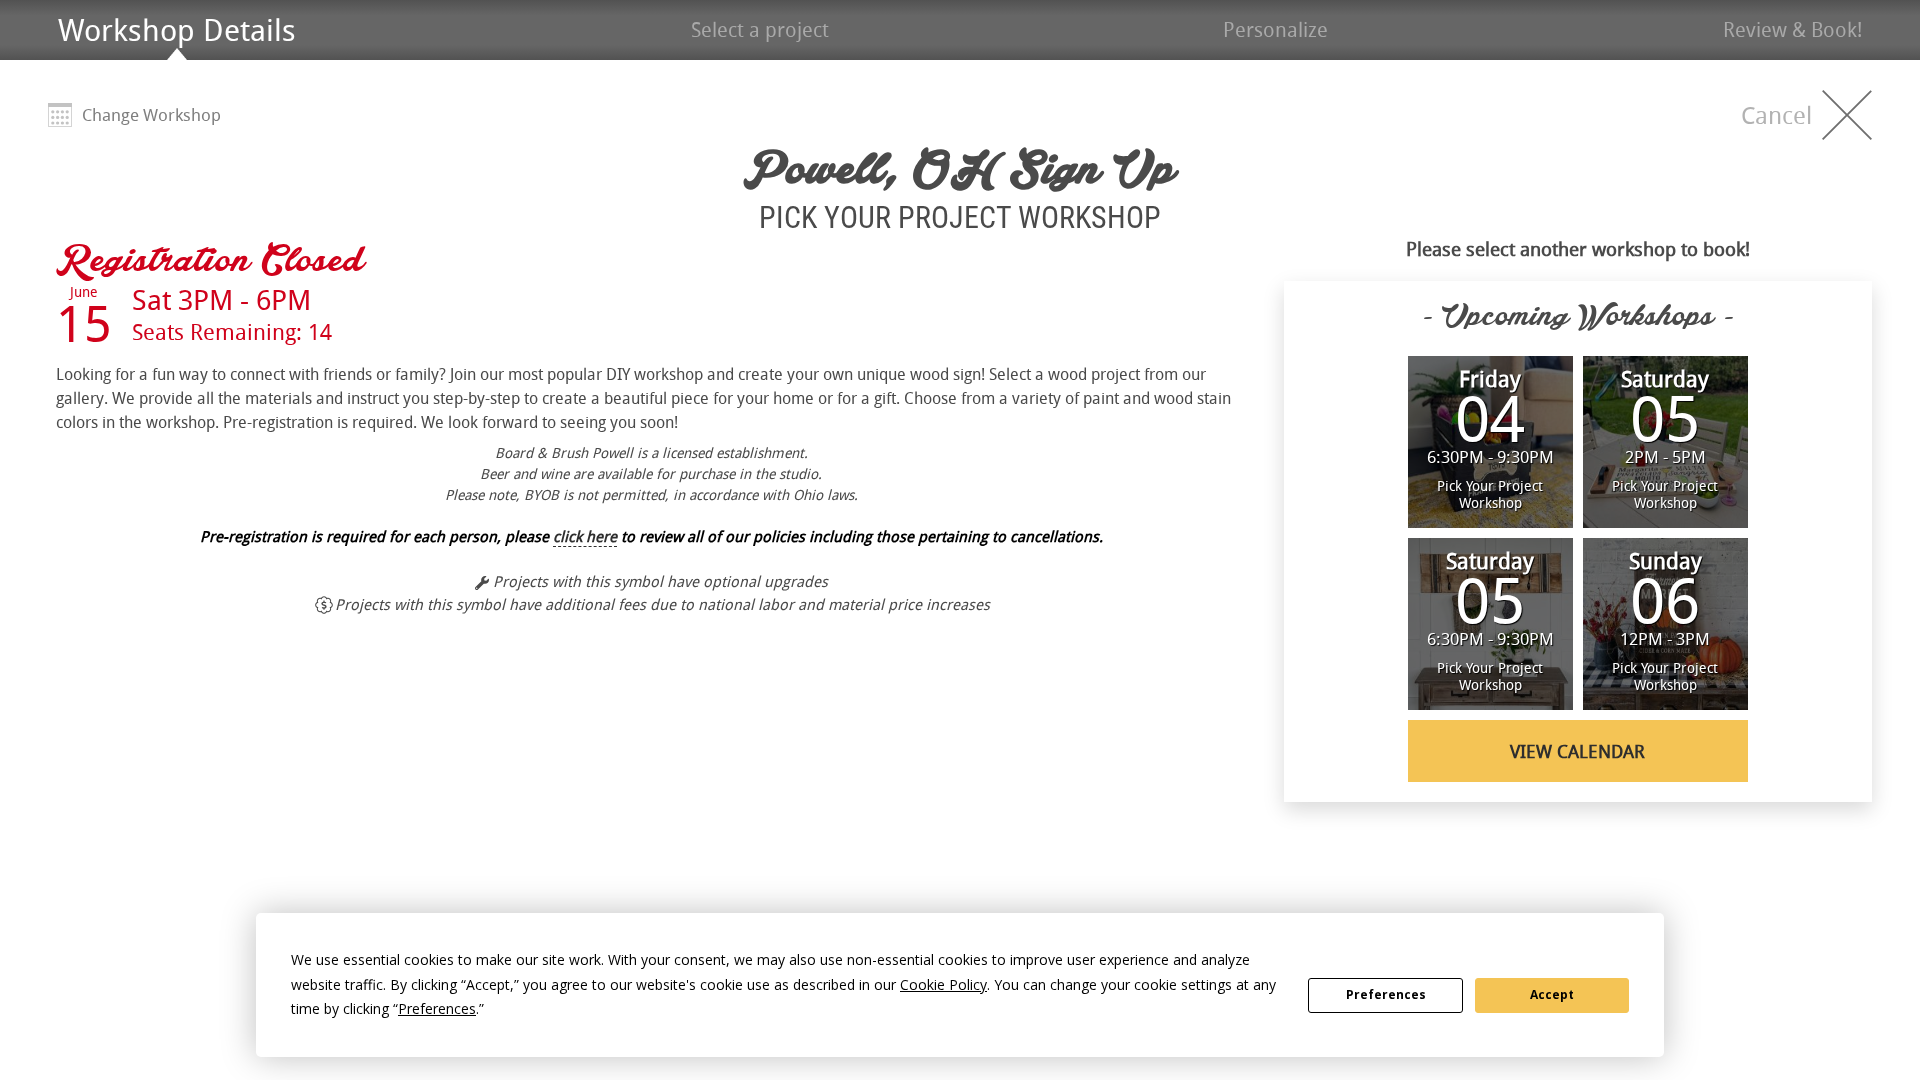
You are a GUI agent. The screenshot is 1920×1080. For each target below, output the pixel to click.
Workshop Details (177, 30)
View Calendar (1577, 751)
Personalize (1275, 29)
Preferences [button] (437, 1008)
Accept (1552, 994)
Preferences (1386, 994)
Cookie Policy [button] (943, 984)
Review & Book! (1792, 29)
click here (585, 536)
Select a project (760, 29)
